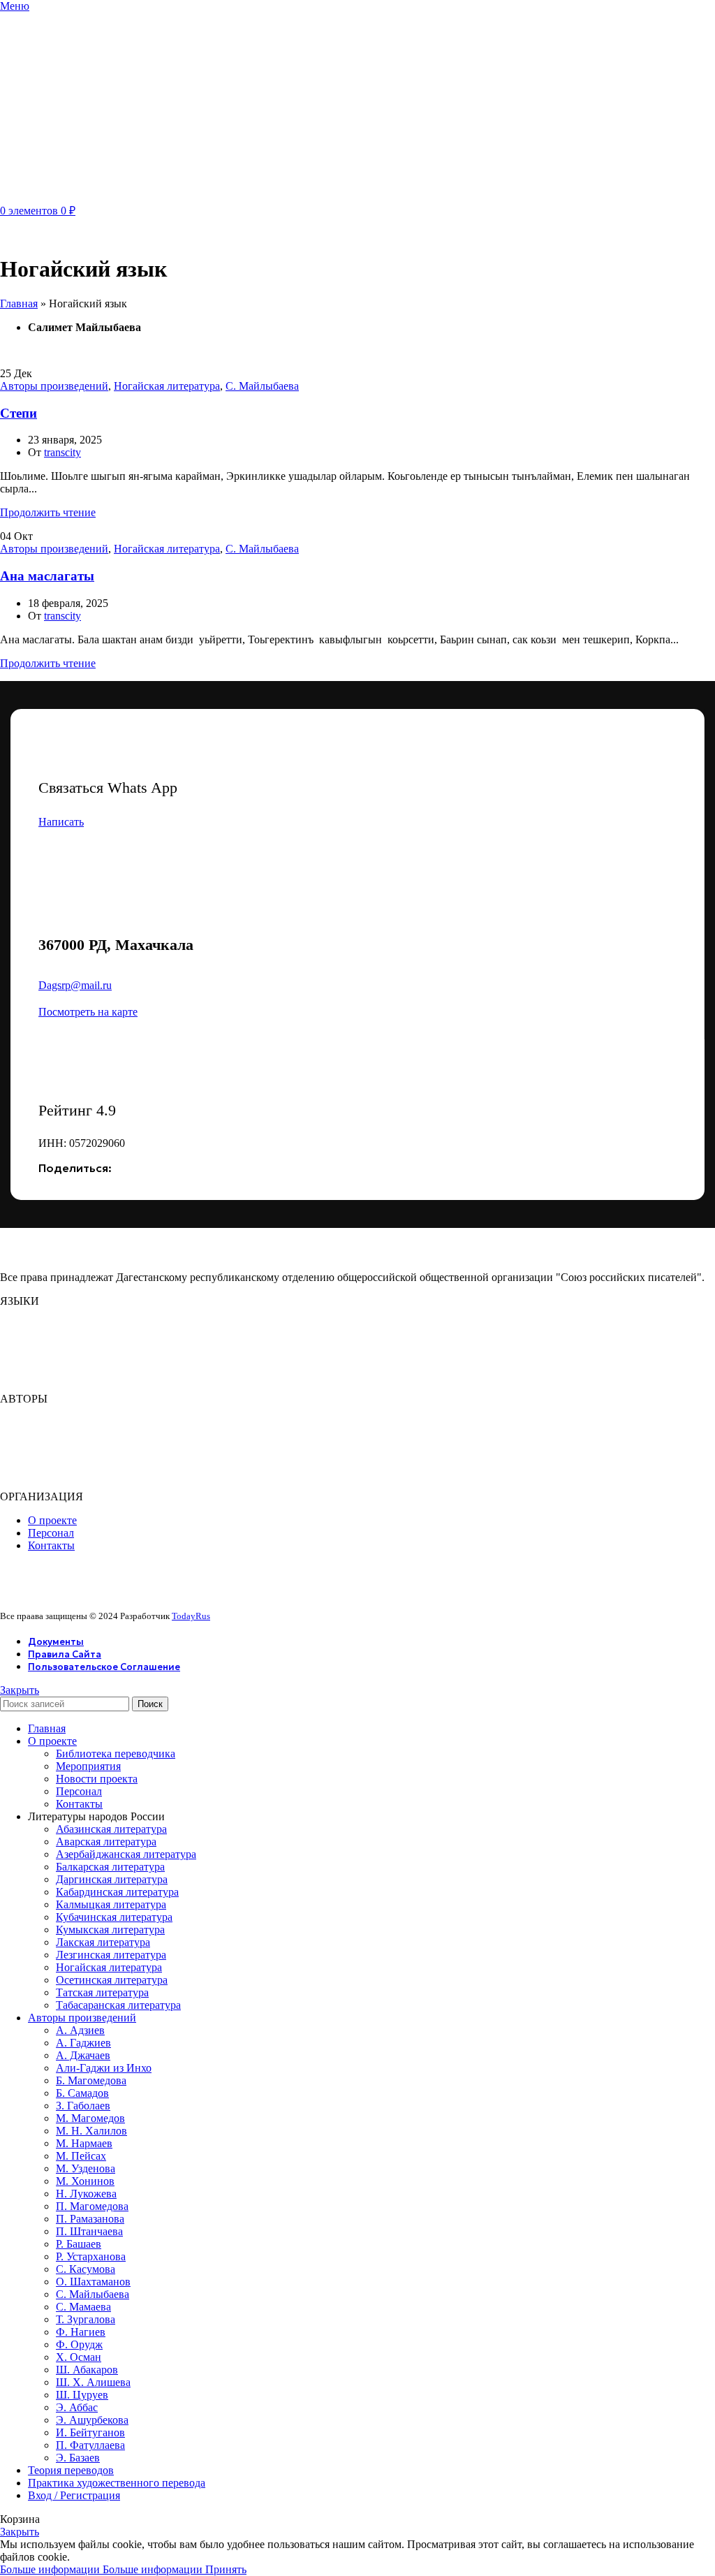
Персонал (79, 1791)
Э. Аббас (77, 2407)
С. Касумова (86, 2269)
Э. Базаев (78, 2458)
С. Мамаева (83, 2307)
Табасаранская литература (118, 2005)
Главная (19, 303)
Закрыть (20, 1690)
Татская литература (102, 1992)
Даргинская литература (112, 1879)
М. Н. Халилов (91, 2131)
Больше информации (101, 2569)
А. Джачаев (83, 2055)
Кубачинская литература (114, 1917)
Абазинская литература (111, 1829)
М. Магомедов (90, 2118)
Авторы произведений (54, 386)
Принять (226, 2569)
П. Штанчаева (89, 2231)
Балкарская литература (110, 1867)
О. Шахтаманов (93, 2282)
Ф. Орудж (79, 2344)
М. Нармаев (84, 2143)
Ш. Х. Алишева (93, 2382)
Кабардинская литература (117, 1892)
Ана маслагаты (47, 576)
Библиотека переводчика (116, 1754)
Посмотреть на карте (88, 1012)
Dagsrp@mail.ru (75, 985)
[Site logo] (70, 196)
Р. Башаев (79, 2244)
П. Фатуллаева (90, 2445)
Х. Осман (79, 2357)
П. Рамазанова (90, 2219)
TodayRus (191, 1616)
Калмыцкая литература (111, 1904)
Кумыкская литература (110, 1930)
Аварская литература (106, 1842)
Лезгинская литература (111, 1955)
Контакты (79, 1804)
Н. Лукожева (86, 2194)
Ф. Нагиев (81, 2332)
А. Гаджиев (83, 2043)
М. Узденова (86, 2168)
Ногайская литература (167, 386)
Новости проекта (97, 1779)
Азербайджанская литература (126, 1854)
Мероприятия (88, 1766)
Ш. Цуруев (82, 2395)
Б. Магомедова (91, 2080)
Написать (61, 822)
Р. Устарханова (91, 2256)
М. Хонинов (85, 2181)
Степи (19, 413)
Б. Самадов (82, 2093)
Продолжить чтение (48, 512)
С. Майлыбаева (262, 386)
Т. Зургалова (86, 2319)
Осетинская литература (112, 1980)
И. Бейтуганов (90, 2432)
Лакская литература (103, 1942)
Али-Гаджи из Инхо (104, 2068)
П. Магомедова (92, 2206)
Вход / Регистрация (74, 2495)
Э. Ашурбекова (92, 2420)
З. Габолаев (83, 2106)
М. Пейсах (81, 2156)
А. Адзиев (80, 2030)
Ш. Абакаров (87, 2370)
